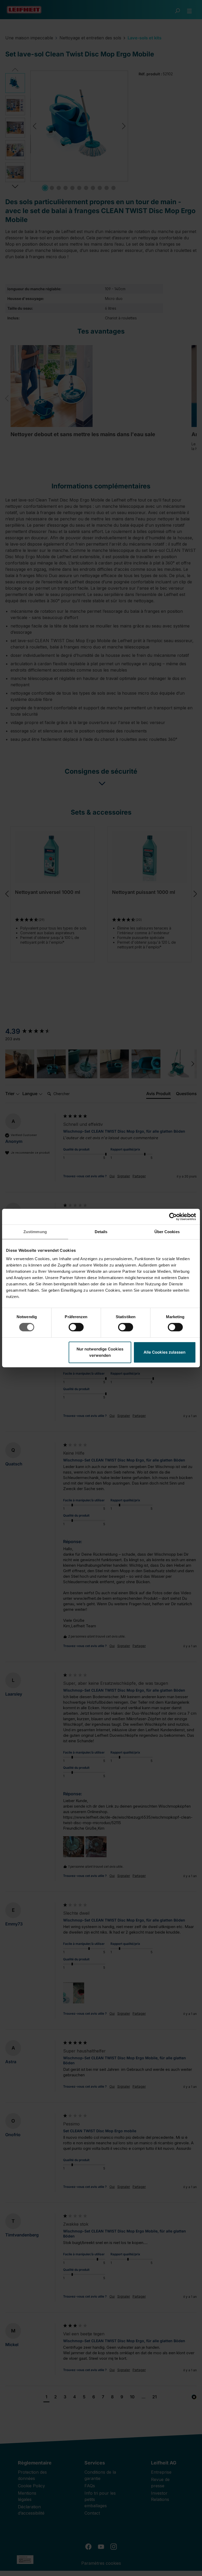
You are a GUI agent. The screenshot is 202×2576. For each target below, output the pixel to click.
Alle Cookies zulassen (165, 1352)
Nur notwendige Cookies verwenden (100, 1352)
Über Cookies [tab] (167, 1232)
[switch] (76, 1327)
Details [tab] (101, 1232)
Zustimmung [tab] (35, 1232)
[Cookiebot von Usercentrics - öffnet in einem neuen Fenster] (173, 1217)
